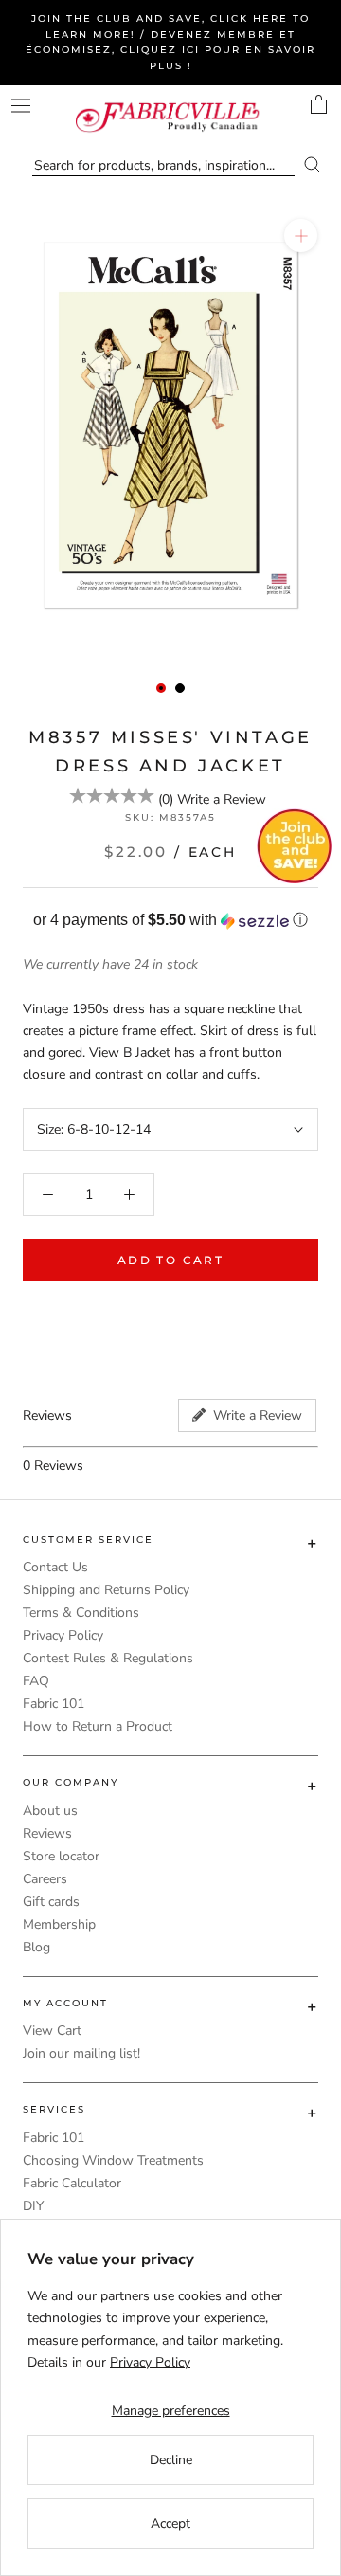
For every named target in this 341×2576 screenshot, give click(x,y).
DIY (33, 2206)
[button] (170, 921)
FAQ (36, 1681)
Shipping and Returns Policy (106, 1590)
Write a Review (222, 799)
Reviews (47, 1833)
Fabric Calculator (72, 2183)
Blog (36, 1947)
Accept (170, 2523)
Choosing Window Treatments (113, 2160)
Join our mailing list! (81, 2053)
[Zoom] (301, 236)
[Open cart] (319, 104)
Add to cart (170, 1260)
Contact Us (55, 1567)
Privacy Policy (63, 1635)
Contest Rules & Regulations (108, 1658)
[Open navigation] (21, 106)
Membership (59, 1924)
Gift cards (51, 1902)
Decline (171, 2460)
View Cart (52, 2031)
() (166, 799)
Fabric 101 (54, 1704)
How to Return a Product (98, 1726)
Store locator (61, 1856)
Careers (45, 1879)
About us (50, 1811)
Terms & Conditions (81, 1613)
